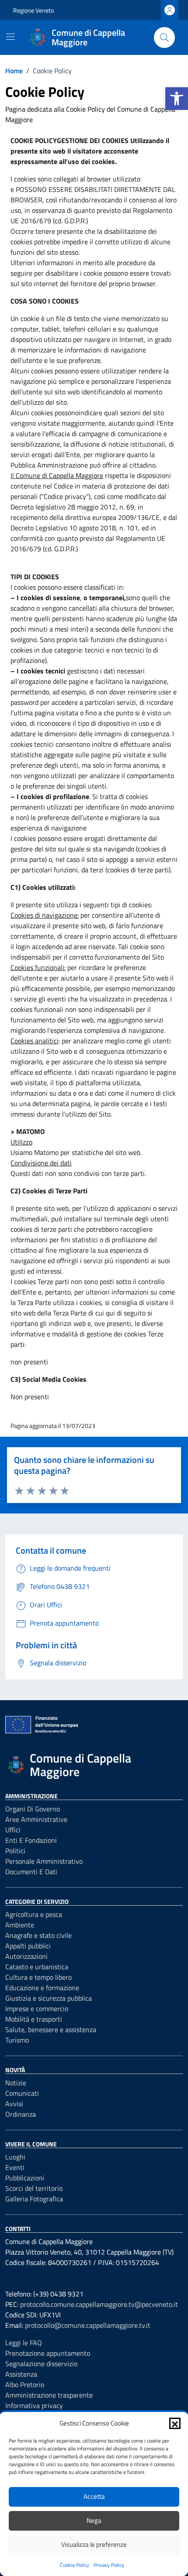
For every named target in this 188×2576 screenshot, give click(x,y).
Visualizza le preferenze (94, 2544)
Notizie (16, 2083)
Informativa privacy (34, 2405)
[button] (177, 99)
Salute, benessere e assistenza (51, 2029)
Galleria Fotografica (34, 2199)
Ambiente (20, 1925)
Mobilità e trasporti (34, 2019)
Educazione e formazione (42, 1988)
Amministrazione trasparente (49, 2395)
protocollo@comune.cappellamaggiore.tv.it (88, 2325)
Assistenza (21, 2374)
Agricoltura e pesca (34, 1914)
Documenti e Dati (31, 1872)
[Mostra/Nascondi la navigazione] (10, 37)
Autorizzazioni (26, 1956)
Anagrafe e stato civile (38, 1935)
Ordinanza (21, 2114)
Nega (94, 2520)
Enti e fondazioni (31, 1840)
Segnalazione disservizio (41, 2364)
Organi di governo (33, 1809)
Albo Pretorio (25, 2385)
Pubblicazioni (25, 2178)
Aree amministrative (36, 1819)
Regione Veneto (33, 10)
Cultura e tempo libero (38, 1977)
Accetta (94, 2496)
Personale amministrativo (44, 1861)
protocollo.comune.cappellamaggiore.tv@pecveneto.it (99, 2304)
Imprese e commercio (37, 2009)
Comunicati (22, 2093)
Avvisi (14, 2104)
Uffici (13, 1830)
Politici (15, 1851)
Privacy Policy (109, 2565)
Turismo (17, 2040)
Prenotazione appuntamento (48, 2353)
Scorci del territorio (34, 2188)
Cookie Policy (75, 2565)
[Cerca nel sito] (164, 38)
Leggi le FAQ (24, 2343)
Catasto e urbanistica (37, 1967)
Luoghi (15, 2157)
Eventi (15, 2167)
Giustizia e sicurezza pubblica (49, 1998)
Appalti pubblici (28, 1946)
